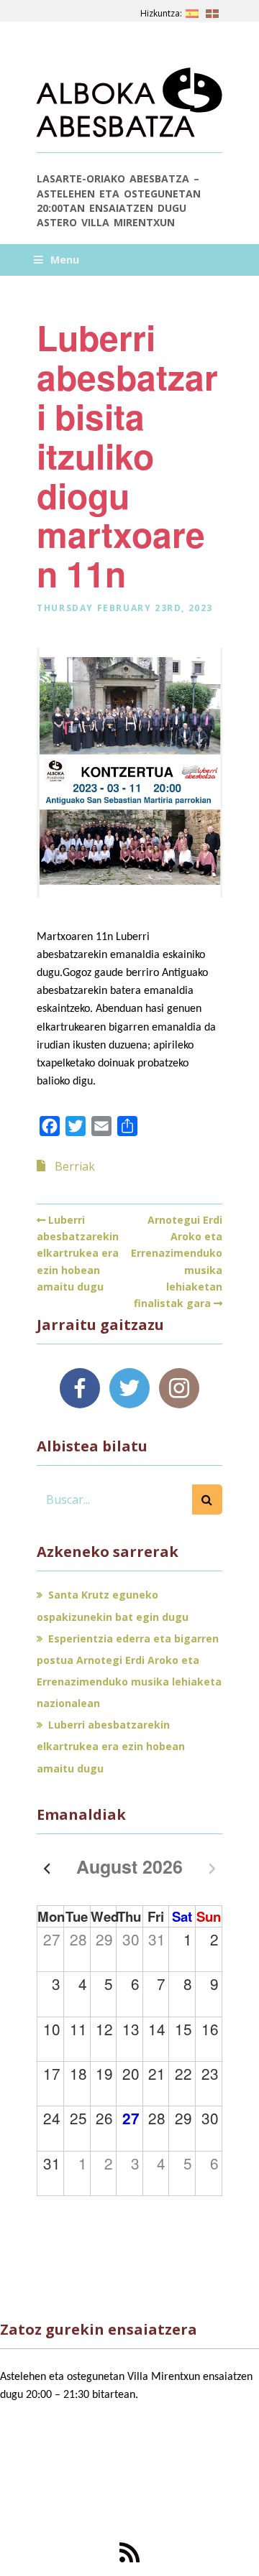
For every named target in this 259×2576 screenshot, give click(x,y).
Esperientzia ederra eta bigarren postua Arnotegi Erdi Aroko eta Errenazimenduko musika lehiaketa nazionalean (129, 1671)
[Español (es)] (192, 11)
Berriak (75, 1166)
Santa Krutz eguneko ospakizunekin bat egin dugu (113, 1605)
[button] (207, 1499)
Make (66, 2491)
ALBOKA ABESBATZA (117, 108)
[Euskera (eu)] (212, 11)
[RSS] (129, 2552)
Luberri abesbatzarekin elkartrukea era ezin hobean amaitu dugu (78, 1253)
